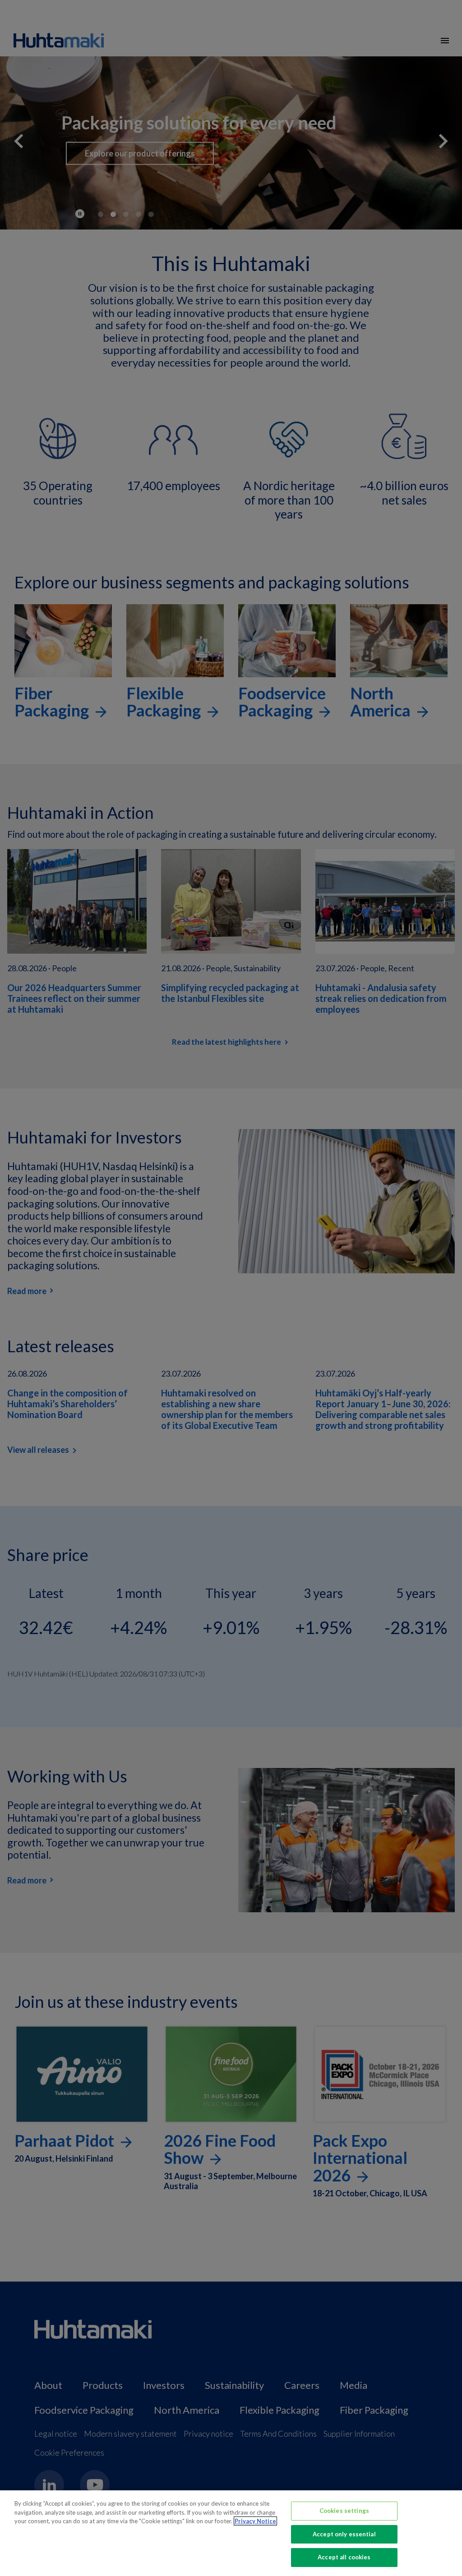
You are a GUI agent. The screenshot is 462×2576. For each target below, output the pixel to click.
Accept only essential (344, 2534)
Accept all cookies (344, 2557)
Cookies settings (344, 2511)
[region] (231, 2533)
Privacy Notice (255, 2521)
